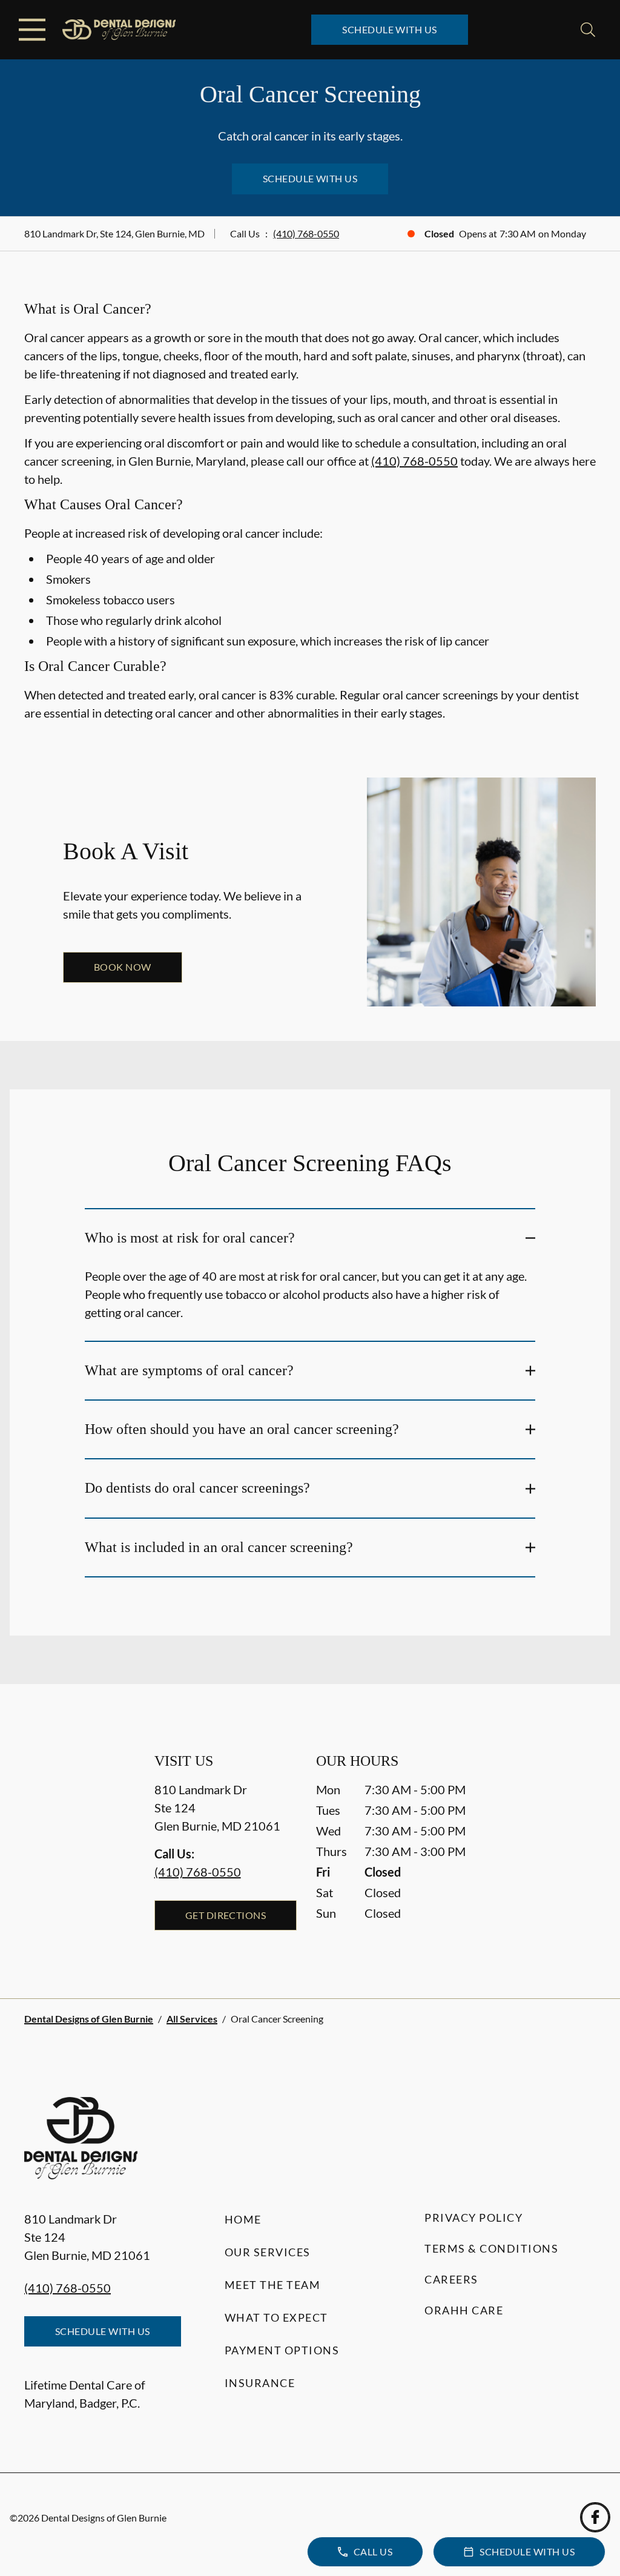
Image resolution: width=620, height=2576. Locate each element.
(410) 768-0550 (306, 233)
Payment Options (282, 2350)
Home (243, 2219)
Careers (451, 2279)
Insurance (260, 2383)
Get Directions (226, 1915)
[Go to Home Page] (119, 30)
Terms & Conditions (491, 2248)
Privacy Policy (473, 2218)
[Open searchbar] (588, 30)
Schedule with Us (390, 29)
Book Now (123, 967)
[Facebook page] (595, 2517)
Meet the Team (273, 2285)
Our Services (268, 2252)
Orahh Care (464, 2310)
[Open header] (32, 30)
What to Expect (276, 2317)
